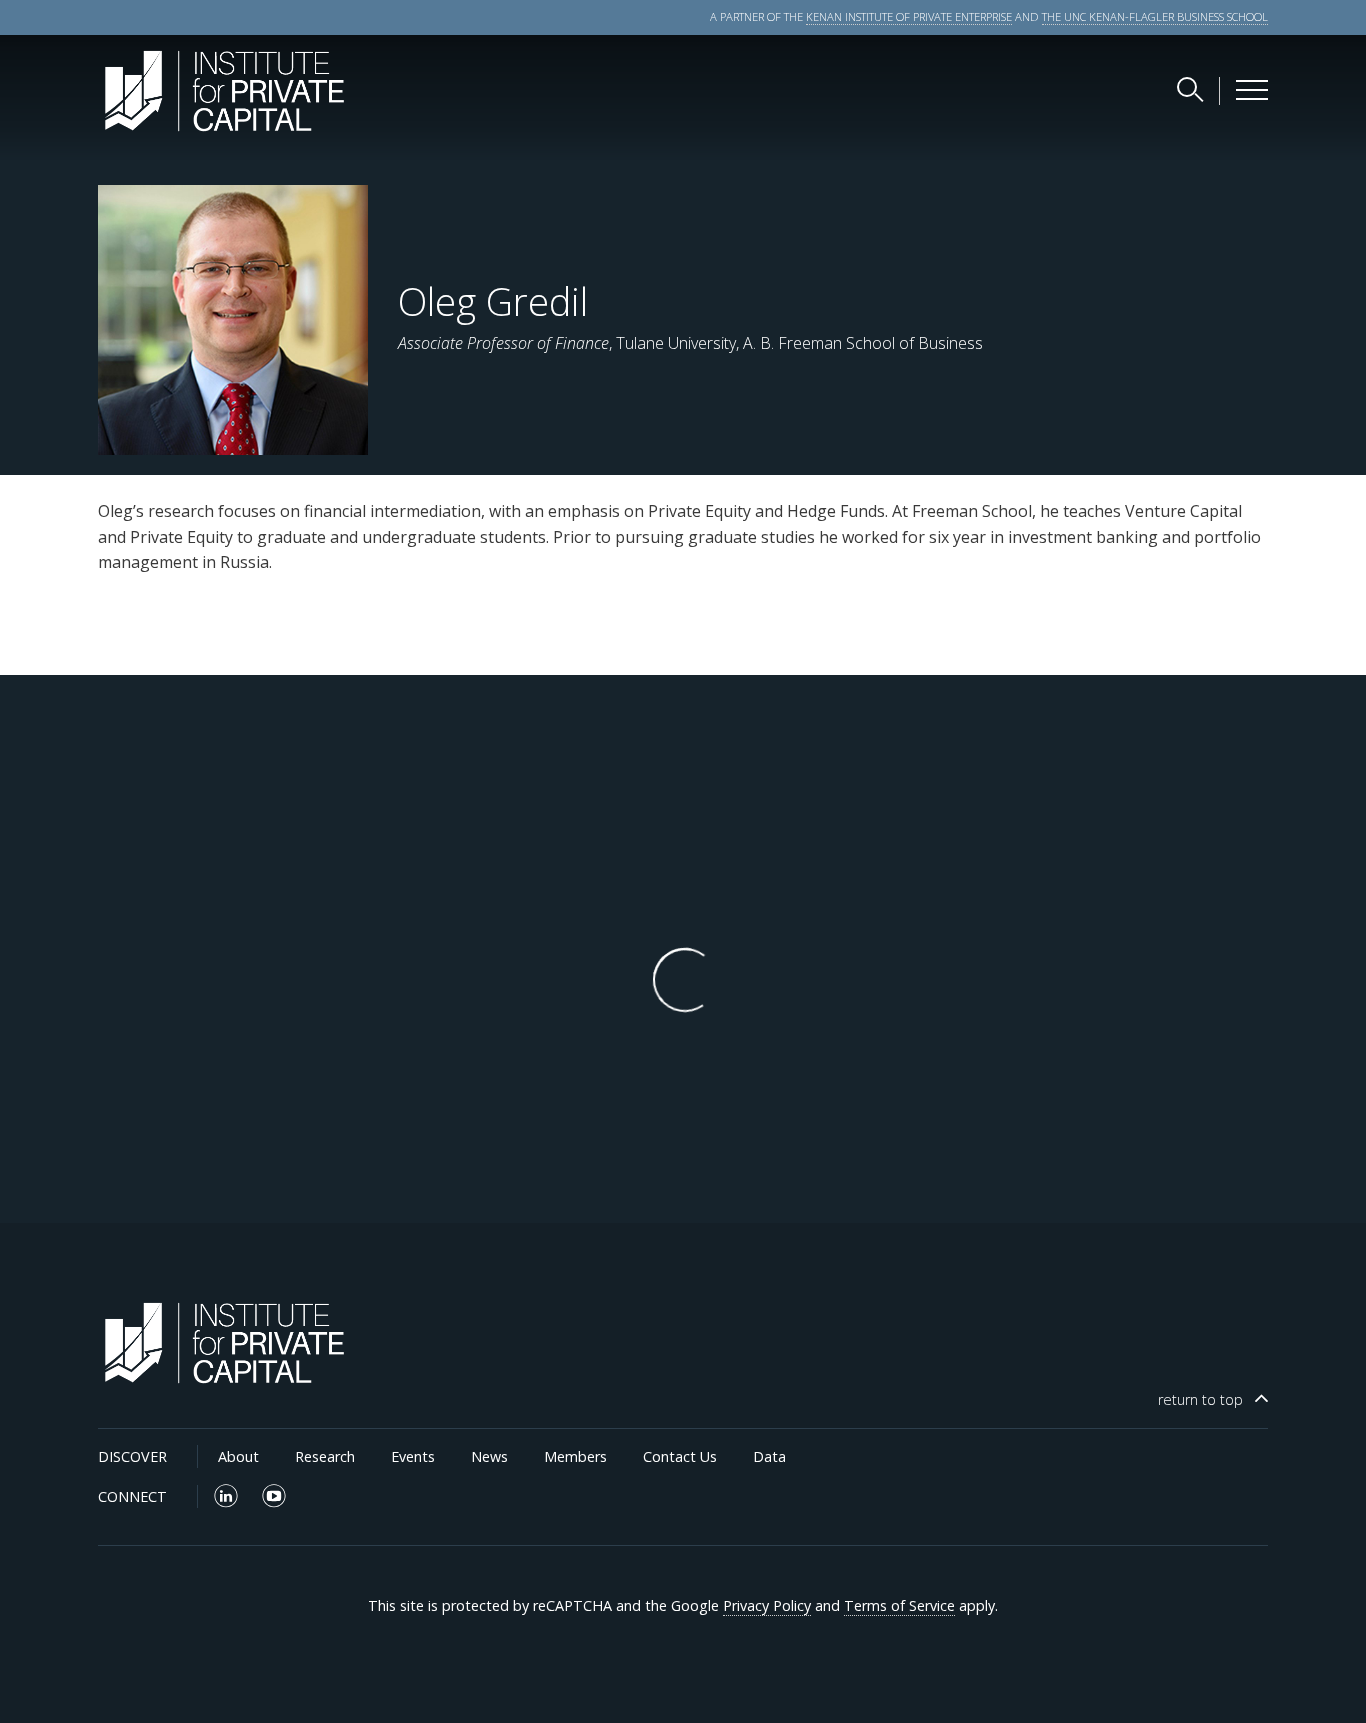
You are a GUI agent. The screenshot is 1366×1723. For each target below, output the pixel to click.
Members (575, 1456)
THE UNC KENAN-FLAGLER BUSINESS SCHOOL (1155, 16)
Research (325, 1456)
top (1200, 1399)
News (489, 1456)
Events (413, 1456)
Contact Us (680, 1456)
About (238, 1456)
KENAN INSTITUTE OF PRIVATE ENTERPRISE (909, 16)
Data (769, 1456)
